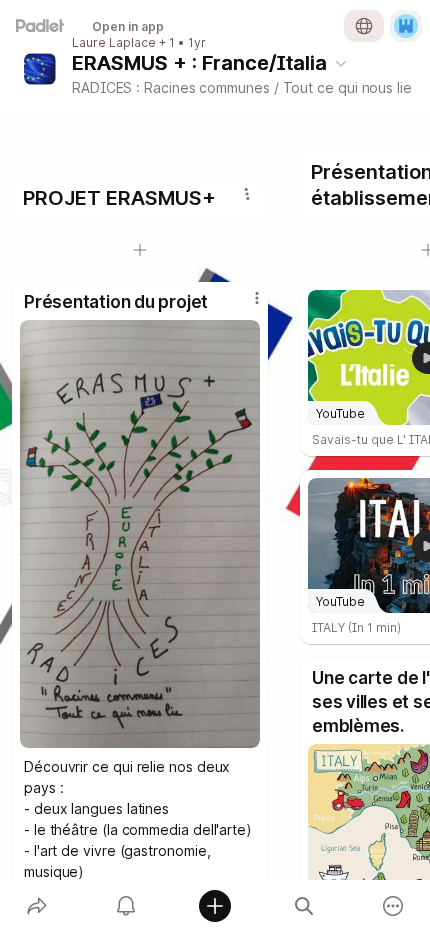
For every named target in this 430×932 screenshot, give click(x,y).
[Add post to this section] (140, 250)
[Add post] (214, 906)
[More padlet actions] (393, 906)
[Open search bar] (304, 906)
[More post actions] (244, 306)
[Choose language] (364, 26)
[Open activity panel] (125, 906)
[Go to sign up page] (406, 26)
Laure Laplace (114, 43)
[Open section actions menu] (247, 194)
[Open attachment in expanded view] (140, 534)
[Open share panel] (36, 906)
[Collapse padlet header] (341, 63)
